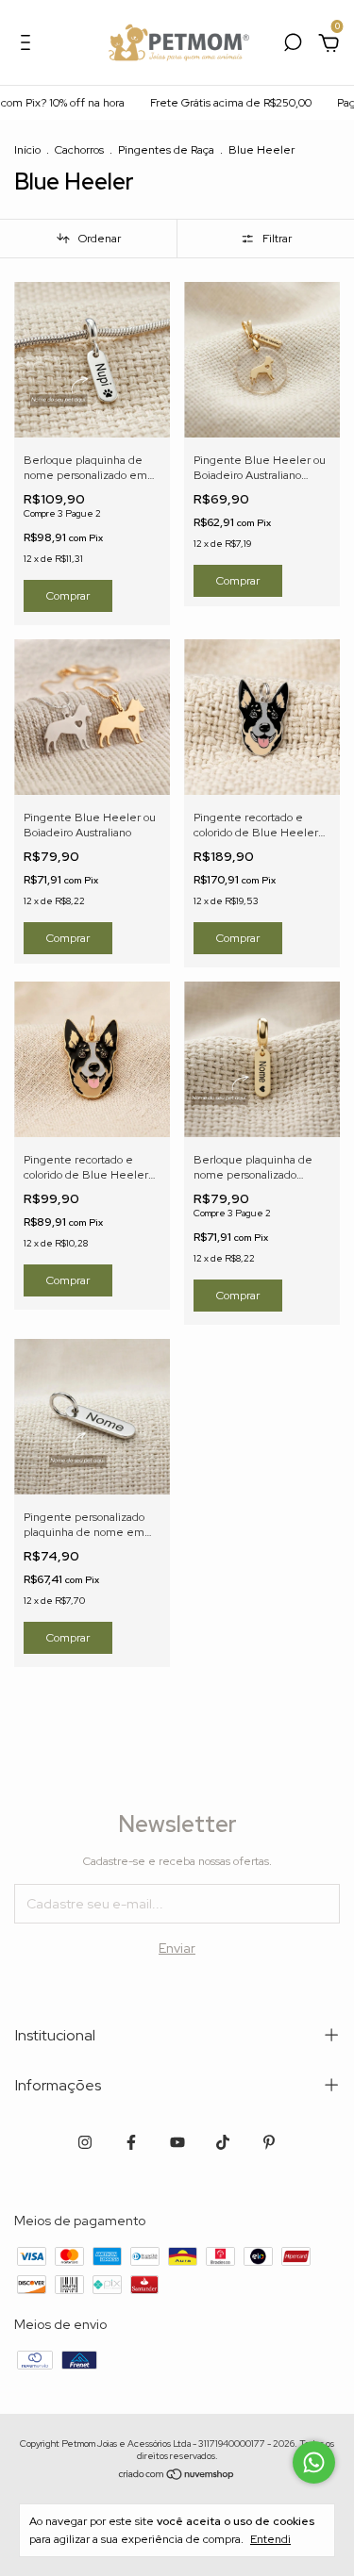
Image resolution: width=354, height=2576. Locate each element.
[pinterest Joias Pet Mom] (269, 2142)
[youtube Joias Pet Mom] (177, 2142)
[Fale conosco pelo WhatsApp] (314, 2462)
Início (27, 150)
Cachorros (79, 150)
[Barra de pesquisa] (293, 45)
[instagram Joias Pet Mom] (85, 2142)
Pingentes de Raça (166, 150)
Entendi (270, 2539)
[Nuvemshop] (177, 2475)
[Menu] (29, 45)
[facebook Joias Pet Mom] (131, 2142)
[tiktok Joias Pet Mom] (223, 2142)
